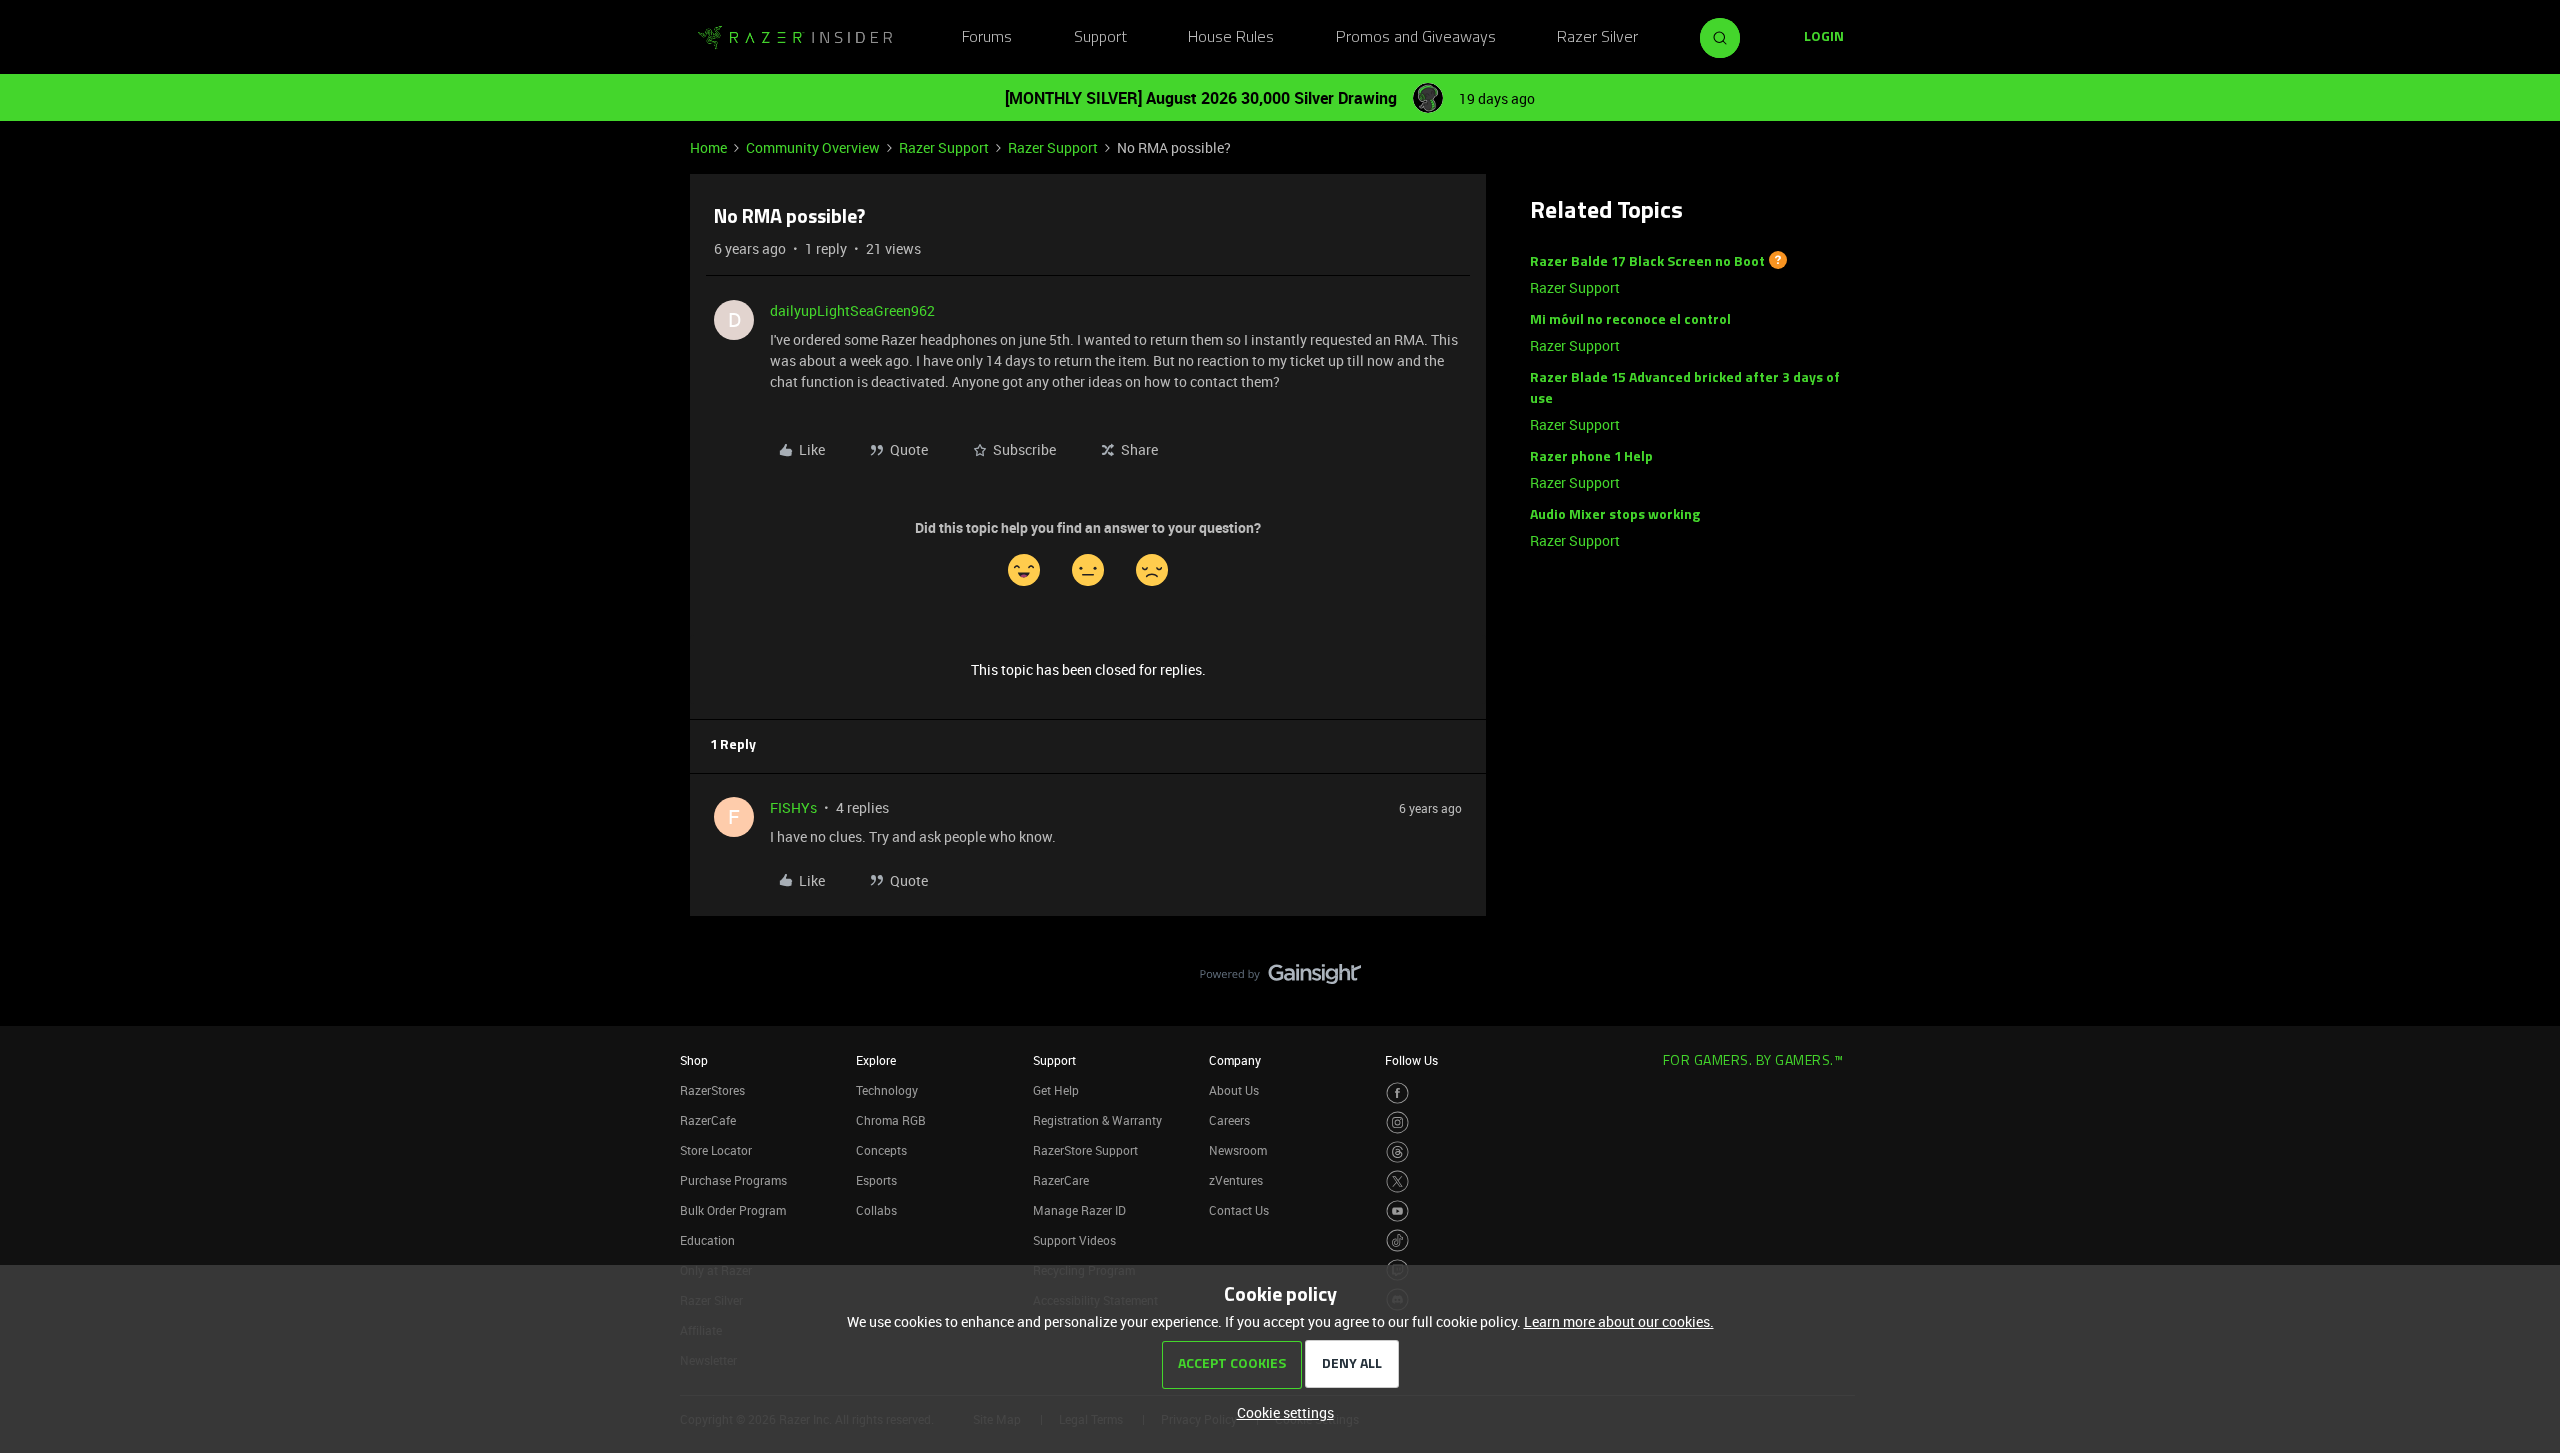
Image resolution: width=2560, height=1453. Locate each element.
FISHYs (793, 807)
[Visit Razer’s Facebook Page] (1397, 1093)
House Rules (1231, 38)
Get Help (1056, 1090)
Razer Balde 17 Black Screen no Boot (1647, 262)
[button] (1824, 38)
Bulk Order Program (733, 1210)
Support (1100, 38)
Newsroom (1238, 1150)
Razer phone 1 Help (1591, 457)
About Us (1234, 1090)
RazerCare (1061, 1180)
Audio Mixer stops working (1615, 515)
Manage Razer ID (1079, 1210)
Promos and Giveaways (1416, 38)
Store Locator (716, 1150)
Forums (987, 38)
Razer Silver (1597, 38)
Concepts (881, 1150)
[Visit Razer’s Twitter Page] (1397, 1181)
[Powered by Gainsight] (1280, 979)
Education (707, 1240)
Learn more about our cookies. (1619, 1321)
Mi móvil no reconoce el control (1630, 320)
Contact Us (1239, 1210)
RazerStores (712, 1090)
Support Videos (1074, 1240)
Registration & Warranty (1097, 1120)
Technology (887, 1090)
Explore (876, 1060)
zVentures (1236, 1180)
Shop (694, 1060)
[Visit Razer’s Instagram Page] (1397, 1122)
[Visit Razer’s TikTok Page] (1397, 1240)
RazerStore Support (1085, 1150)
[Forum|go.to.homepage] (795, 38)
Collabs (876, 1210)
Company (1235, 1060)
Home (708, 147)
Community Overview (813, 147)
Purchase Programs (733, 1180)
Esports (876, 1180)
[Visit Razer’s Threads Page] (1397, 1152)
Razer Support (944, 147)
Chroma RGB (891, 1120)
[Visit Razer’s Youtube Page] (1397, 1211)
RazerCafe (708, 1120)
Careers (1229, 1120)
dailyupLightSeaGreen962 (852, 310)
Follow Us (1411, 1060)
